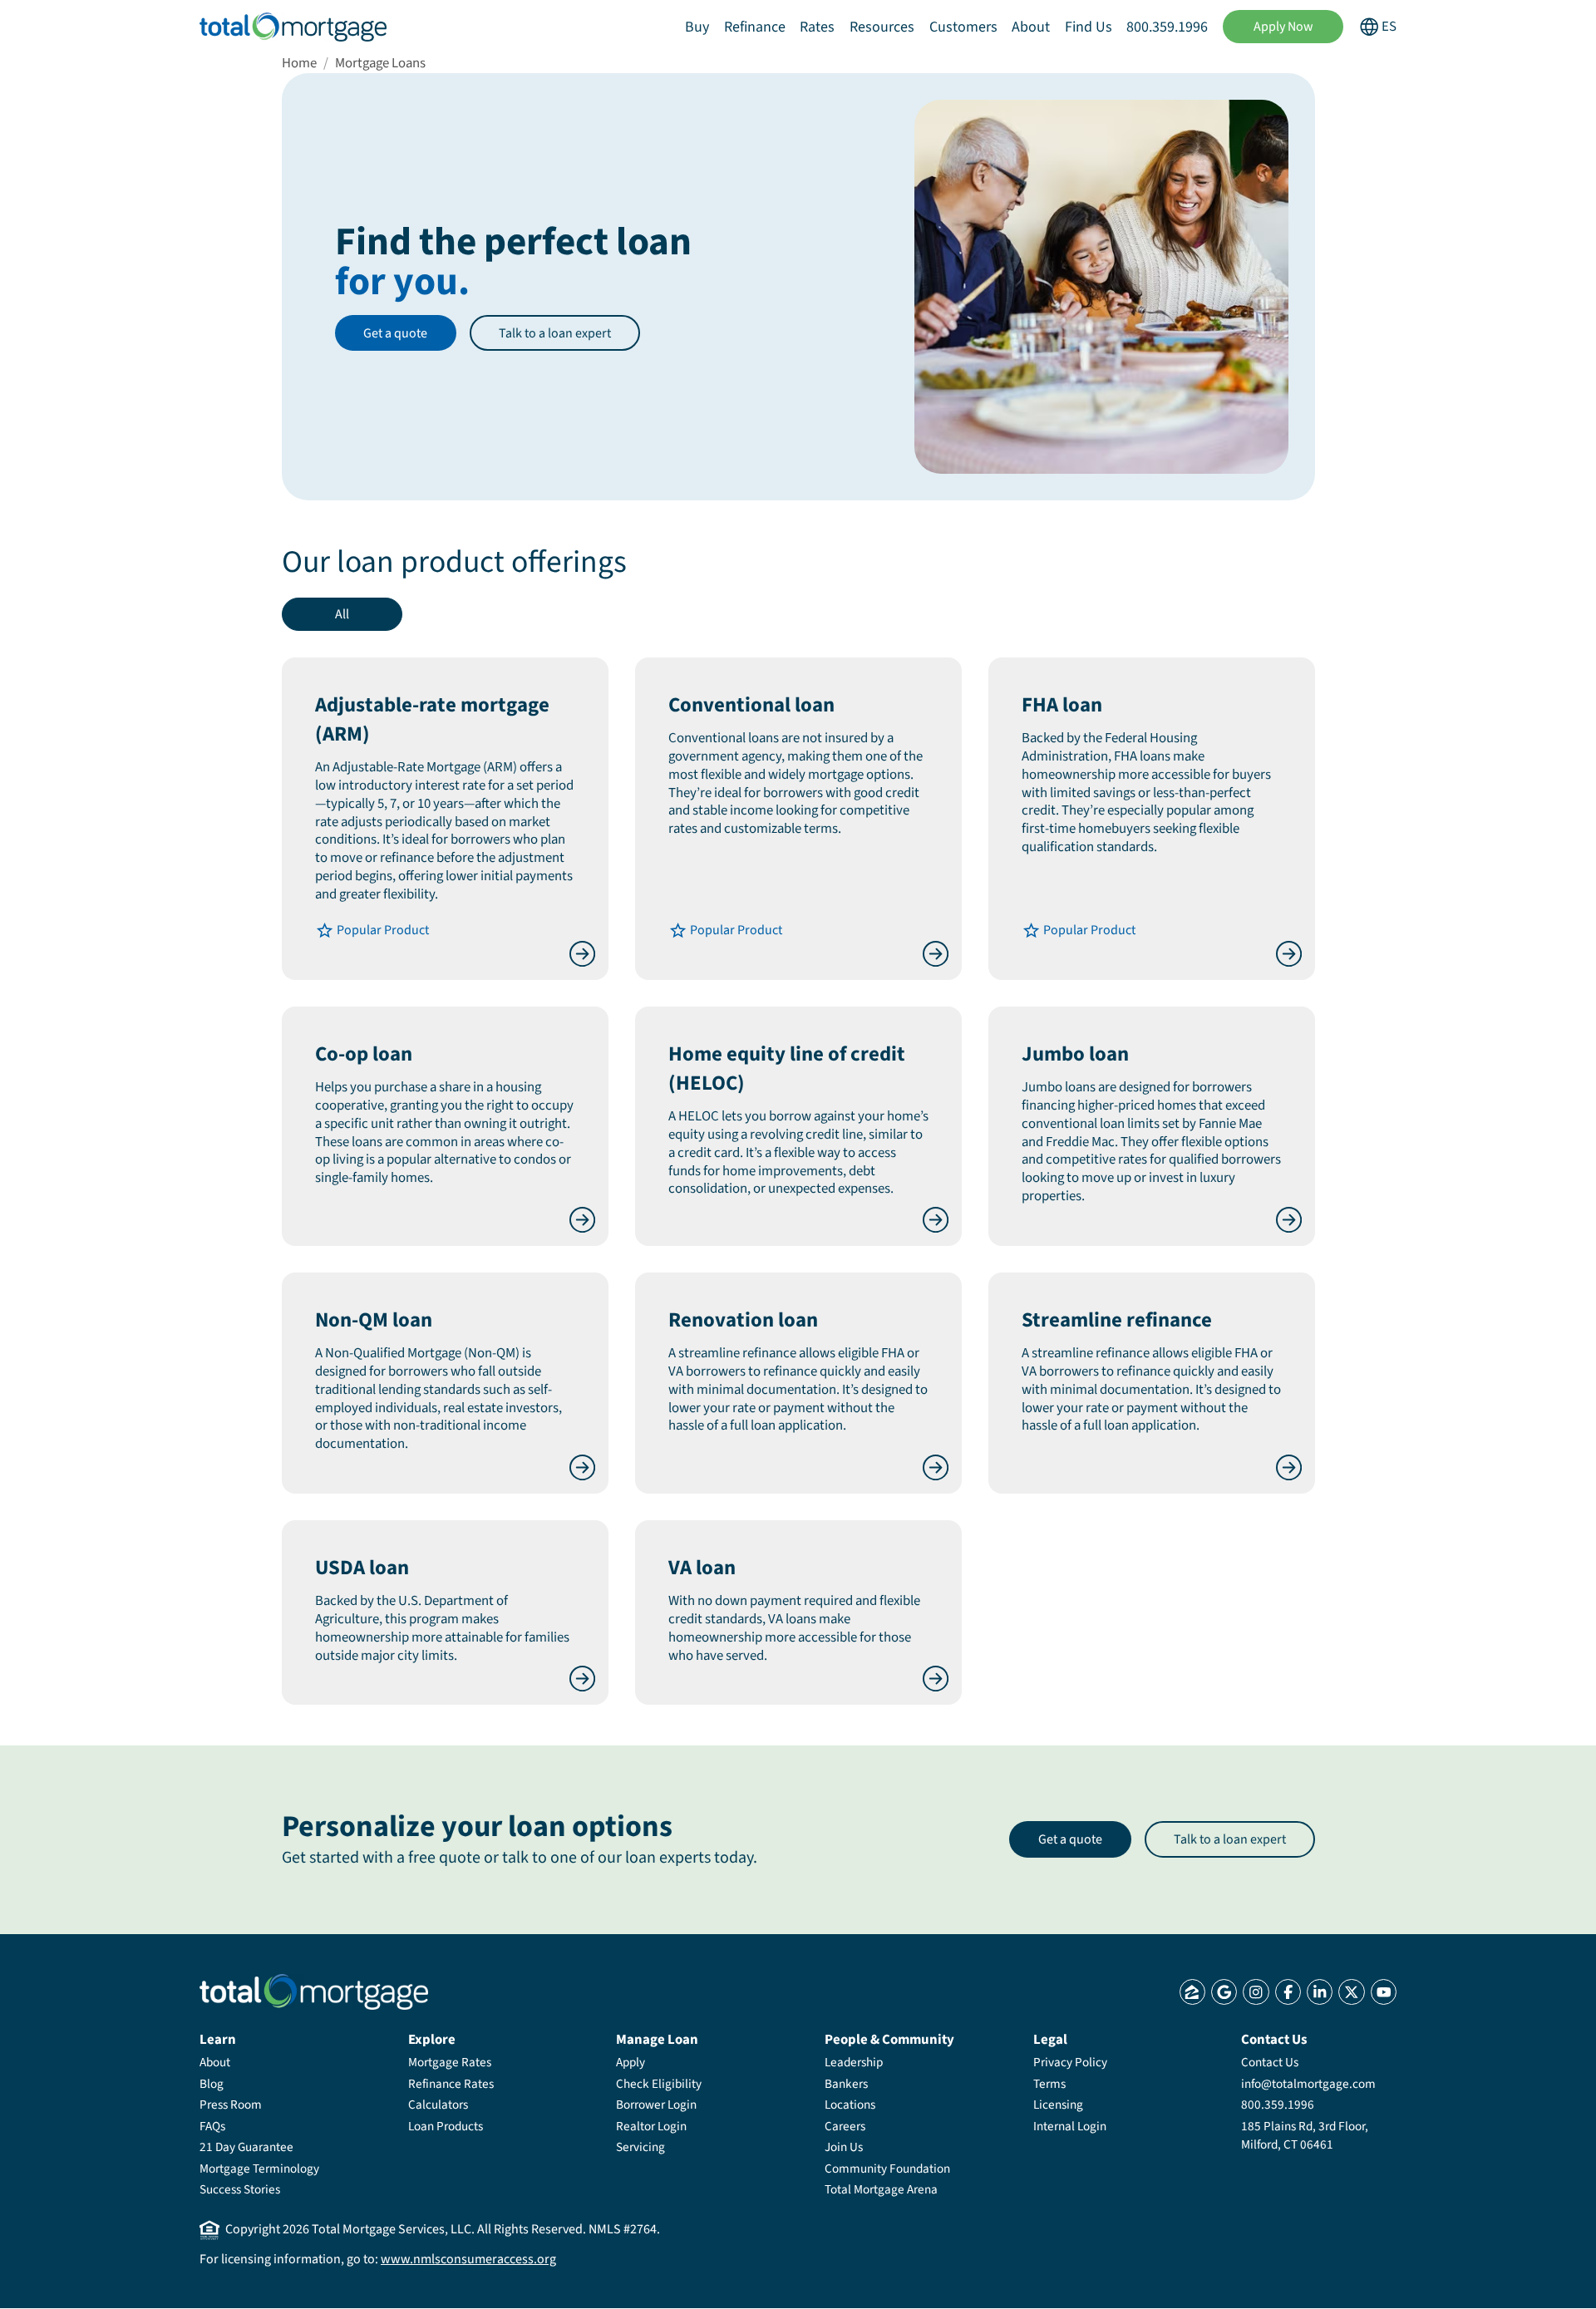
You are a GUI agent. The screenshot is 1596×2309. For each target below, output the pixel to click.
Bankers (846, 2084)
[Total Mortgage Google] (1224, 1992)
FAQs (212, 2126)
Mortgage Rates (450, 2062)
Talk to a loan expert (555, 333)
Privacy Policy (1070, 2062)
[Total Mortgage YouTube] (1384, 1992)
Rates (817, 27)
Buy (697, 27)
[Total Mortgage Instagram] (1256, 1992)
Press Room (231, 2105)
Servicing (640, 2147)
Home (299, 63)
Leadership (854, 2062)
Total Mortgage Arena (881, 2189)
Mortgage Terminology (259, 2169)
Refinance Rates (451, 2084)
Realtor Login (651, 2126)
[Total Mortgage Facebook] (1288, 1992)
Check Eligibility (659, 2084)
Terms (1049, 2084)
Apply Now (1283, 27)
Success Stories (240, 2189)
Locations (850, 2105)
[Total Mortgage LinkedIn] (1320, 1992)
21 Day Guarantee (246, 2147)
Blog (212, 2084)
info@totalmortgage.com (1308, 2084)
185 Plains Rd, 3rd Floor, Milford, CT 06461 (1305, 2135)
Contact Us (1270, 2062)
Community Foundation (887, 2169)
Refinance (755, 27)
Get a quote (395, 333)
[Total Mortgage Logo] (314, 1992)
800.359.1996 (1167, 27)
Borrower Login (656, 2105)
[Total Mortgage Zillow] (1192, 1992)
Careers (845, 2126)
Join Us (844, 2147)
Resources (882, 27)
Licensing (1058, 2105)
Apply (631, 2062)
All (342, 614)
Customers (963, 27)
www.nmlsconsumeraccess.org (468, 2259)
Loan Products (446, 2126)
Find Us (1089, 27)
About (1031, 27)
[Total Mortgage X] (1351, 1992)
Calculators (438, 2105)
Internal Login (1070, 2126)
